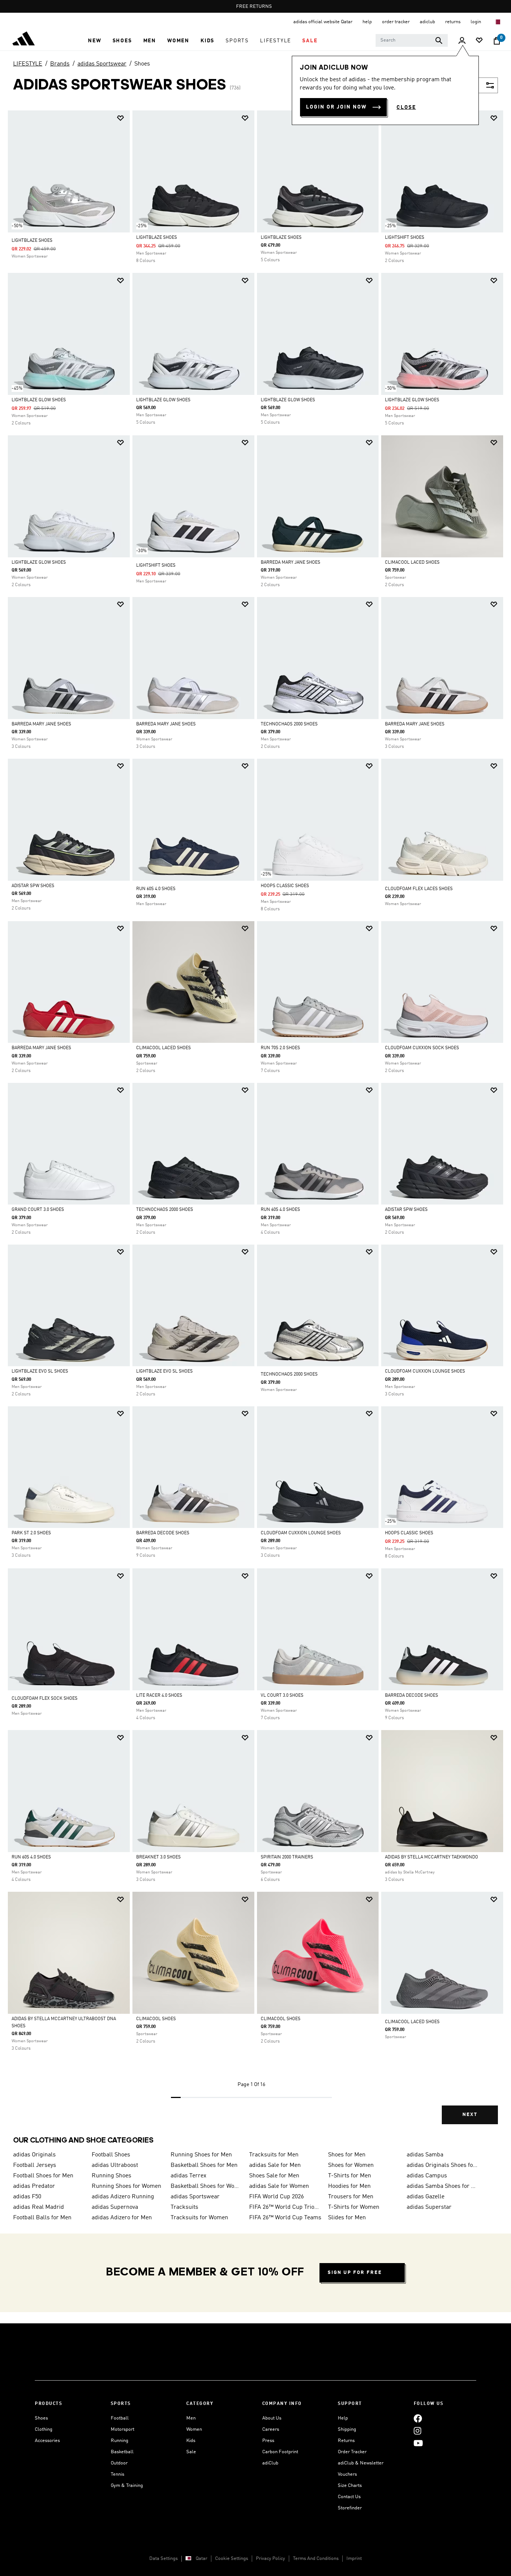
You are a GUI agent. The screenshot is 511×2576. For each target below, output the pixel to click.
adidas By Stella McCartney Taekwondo (432, 1857)
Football (120, 2418)
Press (268, 2441)
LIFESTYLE (28, 64)
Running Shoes (111, 2176)
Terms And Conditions (316, 2559)
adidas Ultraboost (115, 2165)
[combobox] (412, 40)
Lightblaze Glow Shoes (39, 400)
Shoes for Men (347, 2155)
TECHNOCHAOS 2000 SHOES (289, 1374)
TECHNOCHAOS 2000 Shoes (289, 724)
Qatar (201, 2559)
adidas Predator (34, 2186)
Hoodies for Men (349, 2186)
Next (470, 2115)
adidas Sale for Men (275, 2165)
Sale (191, 2452)
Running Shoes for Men (201, 2155)
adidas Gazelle (426, 2197)
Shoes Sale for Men (274, 2176)
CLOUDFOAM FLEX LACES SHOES (419, 889)
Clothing (44, 2429)
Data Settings (163, 2559)
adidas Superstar (429, 2207)
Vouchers (347, 2474)
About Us (272, 2418)
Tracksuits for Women (199, 2218)
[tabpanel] (255, 1124)
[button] (94, 41)
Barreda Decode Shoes (163, 1533)
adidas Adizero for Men (122, 2218)
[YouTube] (418, 2443)
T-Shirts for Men (350, 2176)
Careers (271, 2429)
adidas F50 (27, 2197)
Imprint (354, 2559)
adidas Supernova (115, 2207)
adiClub (270, 2463)
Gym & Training (127, 2486)
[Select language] (497, 22)
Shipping (347, 2429)
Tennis (117, 2474)
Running (120, 2441)
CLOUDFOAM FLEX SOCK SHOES (45, 1699)
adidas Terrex (189, 2176)
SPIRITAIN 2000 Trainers (287, 1857)
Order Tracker (352, 2452)
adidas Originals (34, 2155)
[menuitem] (94, 41)
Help (343, 2418)
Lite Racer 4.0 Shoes (159, 1696)
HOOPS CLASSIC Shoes (285, 886)
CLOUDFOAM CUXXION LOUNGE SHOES (425, 1371)
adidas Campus (427, 2176)
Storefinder (350, 2508)
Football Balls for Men (42, 2218)
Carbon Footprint (280, 2452)
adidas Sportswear (102, 64)
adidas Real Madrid (39, 2207)
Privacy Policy (270, 2559)
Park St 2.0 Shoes (31, 1533)
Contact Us (349, 2497)
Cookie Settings (232, 2559)
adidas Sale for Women (279, 2186)
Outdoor (119, 2463)
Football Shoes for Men (43, 2176)
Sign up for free (355, 2273)
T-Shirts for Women (354, 2207)
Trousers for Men (351, 2197)
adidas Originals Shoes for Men (443, 2165)
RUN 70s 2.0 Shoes (280, 1048)
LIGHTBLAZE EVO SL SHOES (40, 1371)
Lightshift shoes (405, 238)
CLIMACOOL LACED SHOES (412, 563)
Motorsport (123, 2429)
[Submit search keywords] (439, 40)
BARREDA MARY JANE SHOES (290, 563)
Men (191, 2418)
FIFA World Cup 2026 (276, 2197)
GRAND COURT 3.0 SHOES (38, 1210)
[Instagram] (417, 2431)
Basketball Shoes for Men (204, 2165)
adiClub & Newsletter (361, 2463)
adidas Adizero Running (123, 2197)
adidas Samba (425, 2155)
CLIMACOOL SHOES (156, 2019)
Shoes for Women (351, 2165)
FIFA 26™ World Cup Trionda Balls (285, 2207)
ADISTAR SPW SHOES (33, 886)
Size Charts (350, 2486)
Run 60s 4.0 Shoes (156, 889)
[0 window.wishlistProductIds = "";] (479, 41)
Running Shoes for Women (126, 2186)
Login (476, 22)
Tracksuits (184, 2207)
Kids (191, 2441)
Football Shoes (111, 2155)
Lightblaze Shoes (32, 241)
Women (194, 2429)
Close (406, 107)
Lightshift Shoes (156, 566)
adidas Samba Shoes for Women (443, 2186)
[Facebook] (418, 2418)
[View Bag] (497, 41)
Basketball (122, 2452)
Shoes (142, 64)
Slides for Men (347, 2218)
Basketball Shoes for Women (207, 2186)
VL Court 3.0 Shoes (282, 1696)
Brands (60, 64)
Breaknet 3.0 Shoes (158, 1857)
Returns (346, 2441)
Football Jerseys (35, 2165)
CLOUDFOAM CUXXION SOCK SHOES (422, 1048)
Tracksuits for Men (274, 2155)
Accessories (47, 2441)
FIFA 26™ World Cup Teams (285, 2218)
